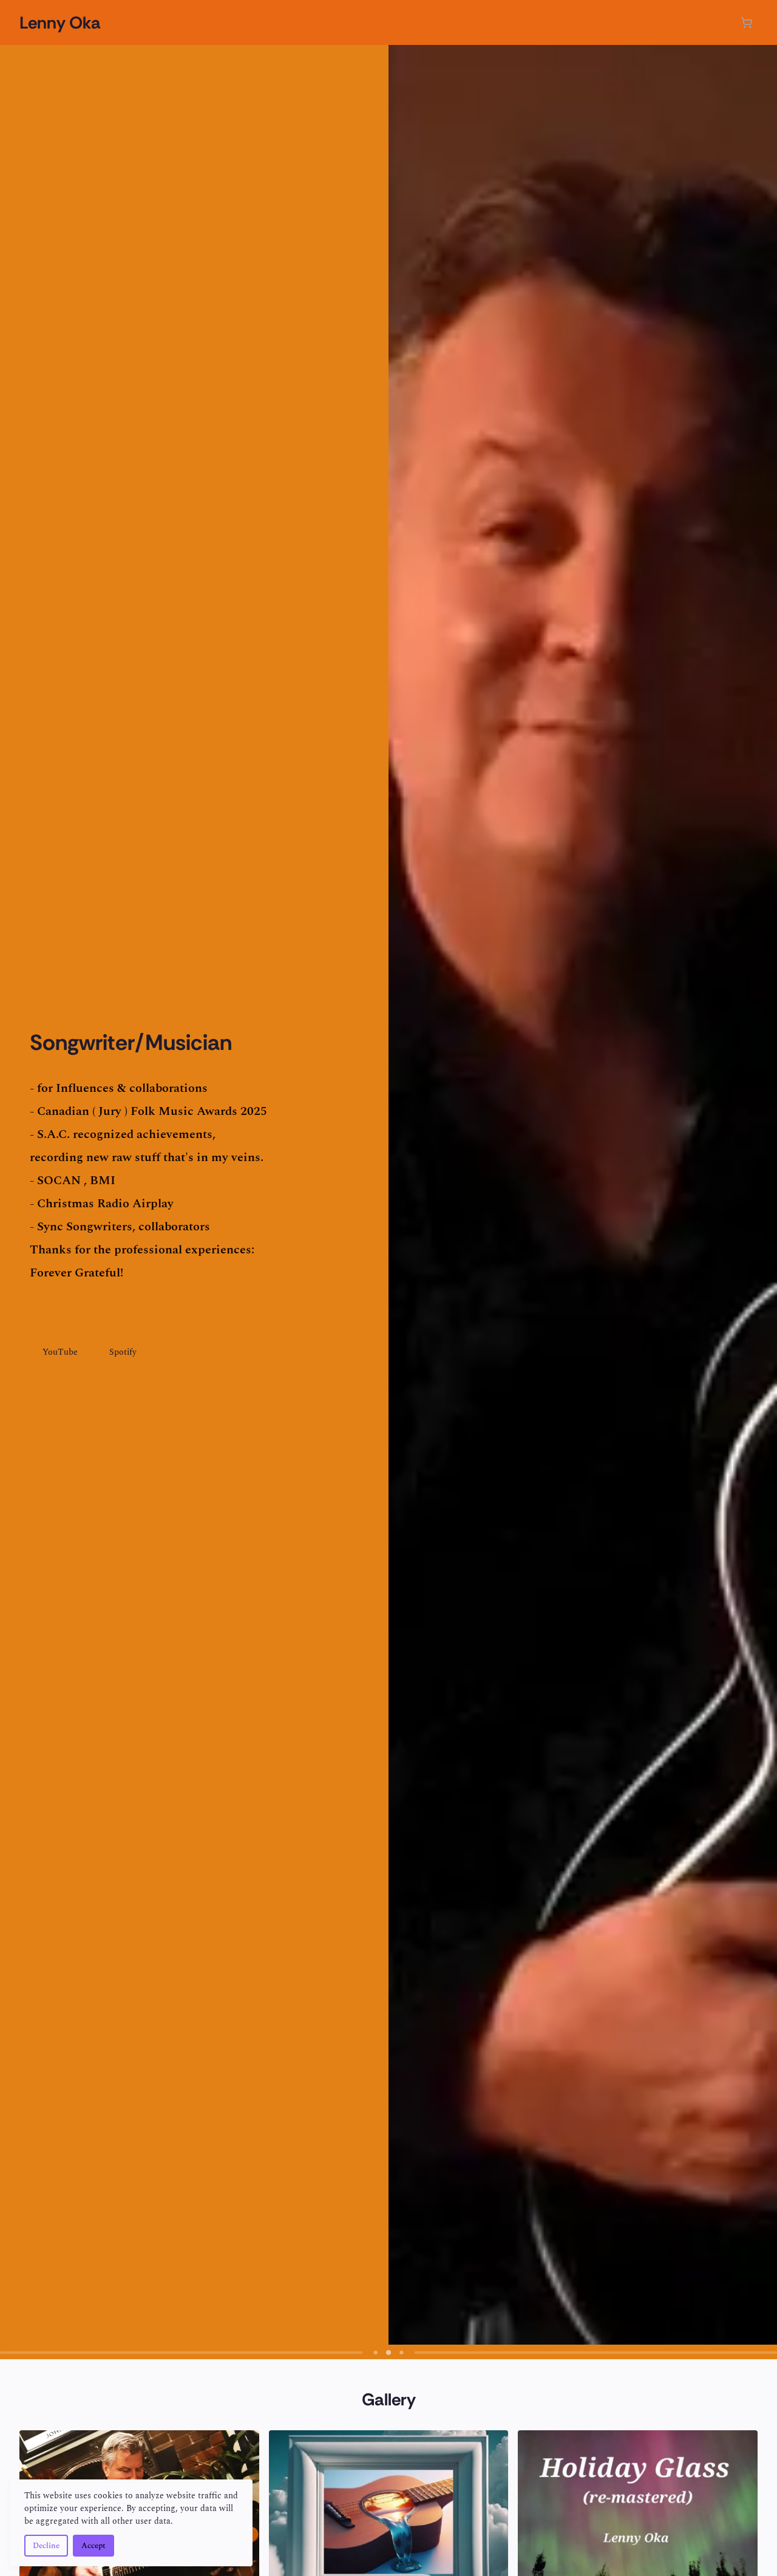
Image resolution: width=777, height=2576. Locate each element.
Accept (93, 2546)
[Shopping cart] (747, 22)
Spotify (123, 1352)
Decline (46, 2546)
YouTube (60, 1352)
